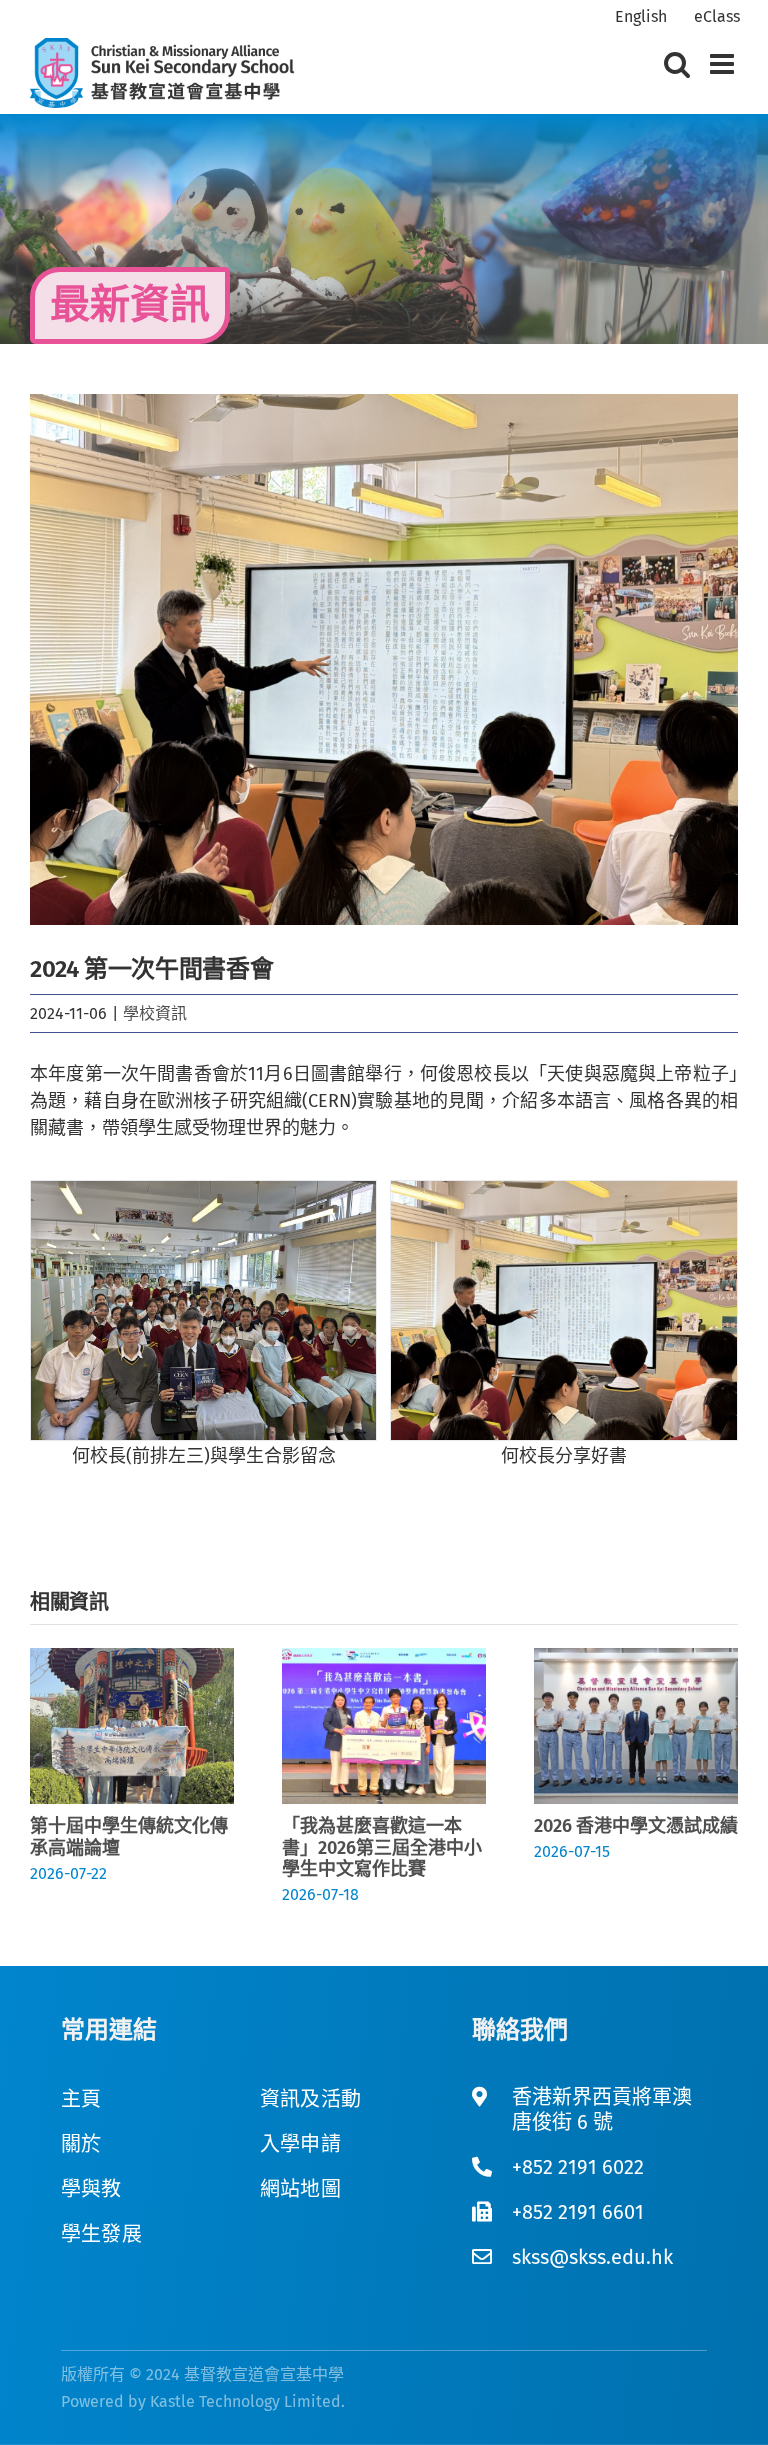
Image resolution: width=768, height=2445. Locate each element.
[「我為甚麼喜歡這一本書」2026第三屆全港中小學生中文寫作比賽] (384, 1659)
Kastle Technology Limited (245, 2401)
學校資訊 (155, 1013)
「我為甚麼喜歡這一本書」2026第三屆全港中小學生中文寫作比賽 (382, 1847)
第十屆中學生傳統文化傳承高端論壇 (129, 1837)
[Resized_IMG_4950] (564, 1310)
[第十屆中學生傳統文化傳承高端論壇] (132, 1659)
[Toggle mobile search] (677, 64)
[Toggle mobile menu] (724, 64)
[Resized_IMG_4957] (204, 1310)
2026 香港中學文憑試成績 (636, 1826)
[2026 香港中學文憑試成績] (636, 1659)
